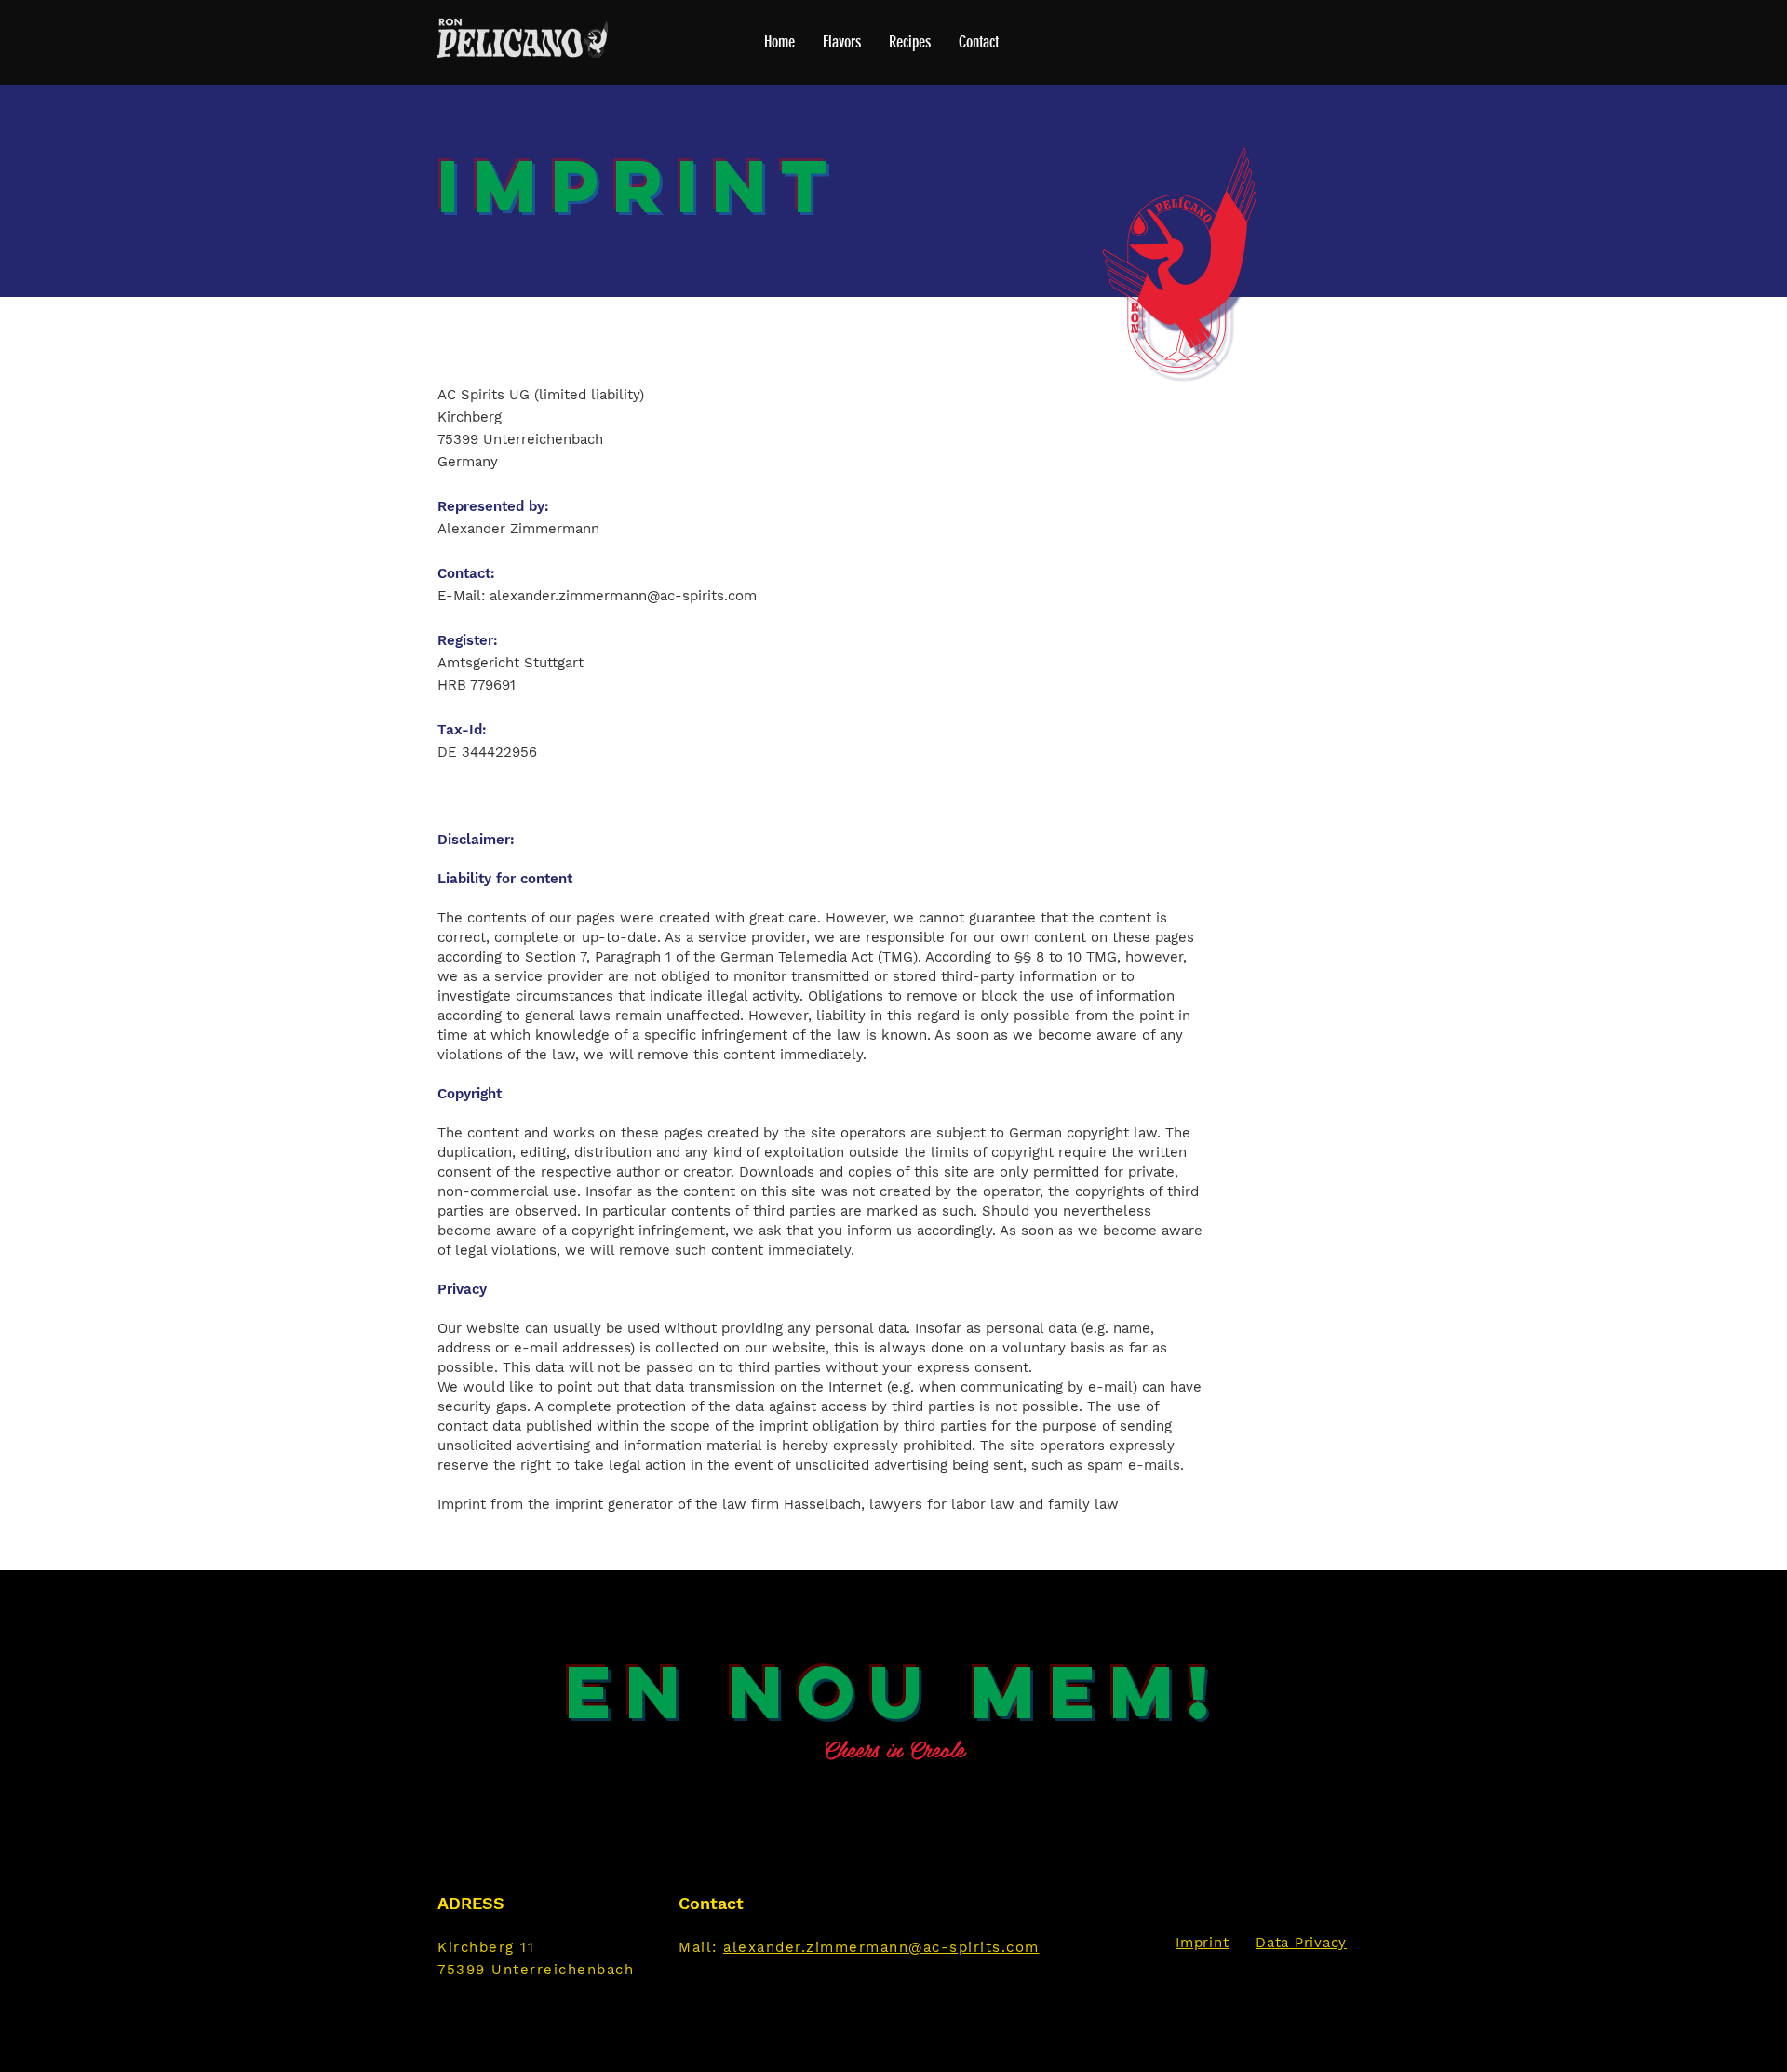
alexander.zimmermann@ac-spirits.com (623, 596)
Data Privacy (1301, 1943)
